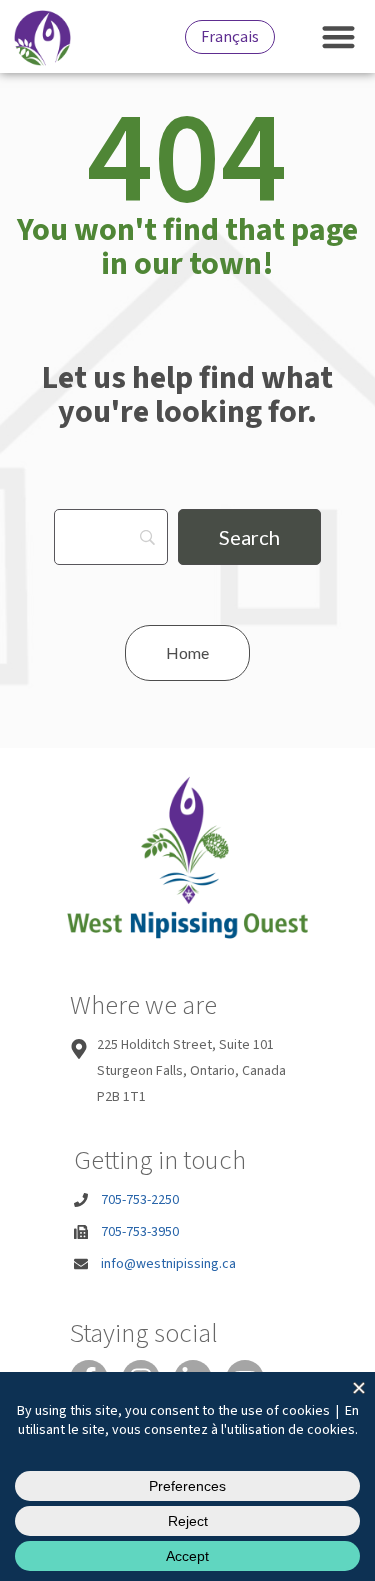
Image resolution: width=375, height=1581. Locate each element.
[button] (339, 36)
